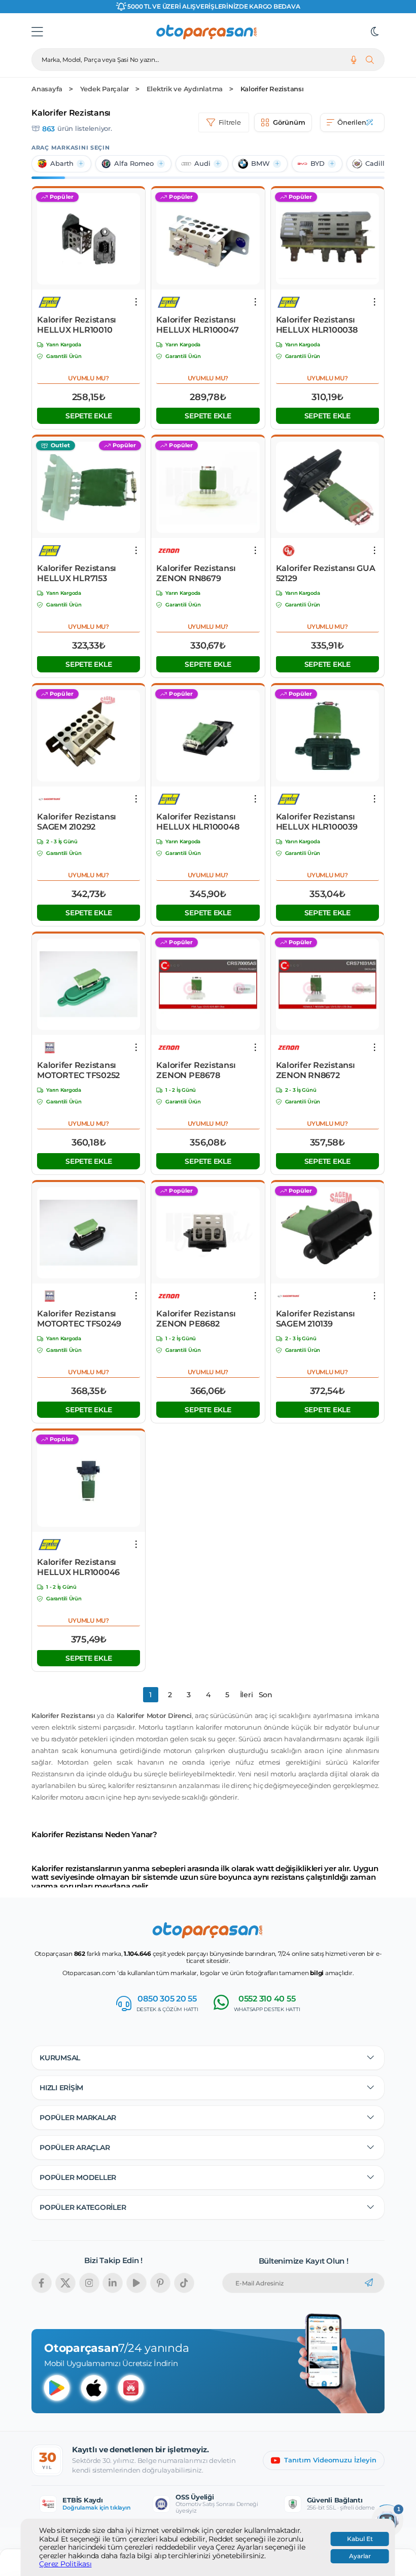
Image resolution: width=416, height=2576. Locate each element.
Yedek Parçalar (105, 89)
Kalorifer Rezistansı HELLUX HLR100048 (198, 822)
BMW (261, 164)
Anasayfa (47, 89)
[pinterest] (160, 2283)
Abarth (62, 164)
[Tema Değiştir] (375, 32)
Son (266, 1695)
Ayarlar (360, 2556)
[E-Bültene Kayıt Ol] (369, 2283)
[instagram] (89, 2283)
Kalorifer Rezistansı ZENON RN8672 (316, 1070)
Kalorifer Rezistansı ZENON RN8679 (196, 573)
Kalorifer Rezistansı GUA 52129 (326, 573)
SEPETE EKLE (89, 416)
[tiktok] (184, 2283)
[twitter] (65, 2283)
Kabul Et (360, 2539)
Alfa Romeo (134, 164)
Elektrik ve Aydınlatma (185, 89)
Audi (202, 164)
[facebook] (42, 2283)
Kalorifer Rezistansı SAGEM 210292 (77, 822)
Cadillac (379, 164)
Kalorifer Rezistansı (272, 89)
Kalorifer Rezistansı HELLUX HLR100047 (197, 325)
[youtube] (136, 2283)
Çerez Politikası (65, 2564)
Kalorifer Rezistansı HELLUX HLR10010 (77, 325)
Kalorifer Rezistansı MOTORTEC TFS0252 (78, 1070)
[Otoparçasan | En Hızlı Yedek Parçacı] (207, 32)
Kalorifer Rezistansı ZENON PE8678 (196, 1070)
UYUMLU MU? (89, 378)
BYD (318, 164)
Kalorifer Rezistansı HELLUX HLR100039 (317, 822)
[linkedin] (113, 2283)
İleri (247, 1695)
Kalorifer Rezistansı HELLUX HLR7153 (77, 573)
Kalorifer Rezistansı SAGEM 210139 (316, 1319)
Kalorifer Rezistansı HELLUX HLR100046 (78, 1567)
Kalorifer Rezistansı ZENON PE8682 (196, 1319)
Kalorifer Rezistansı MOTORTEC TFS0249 (79, 1319)
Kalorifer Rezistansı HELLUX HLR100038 (317, 325)
